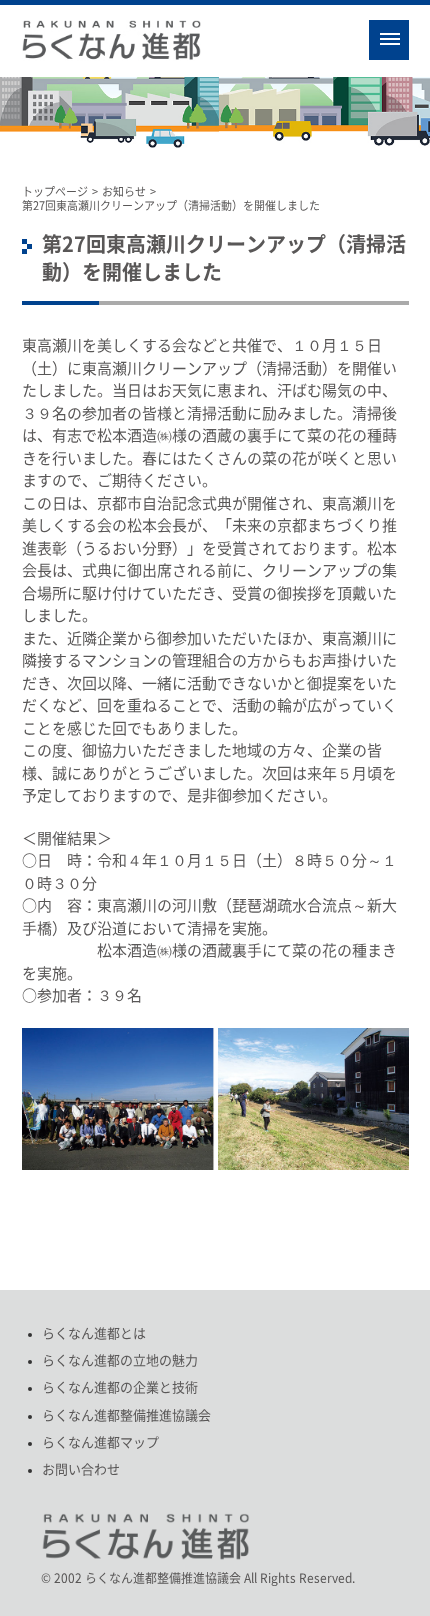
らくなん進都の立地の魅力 (120, 1360)
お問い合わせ (81, 1469)
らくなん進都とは (94, 1333)
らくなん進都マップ (100, 1442)
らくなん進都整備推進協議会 (126, 1415)
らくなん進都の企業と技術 (120, 1387)
